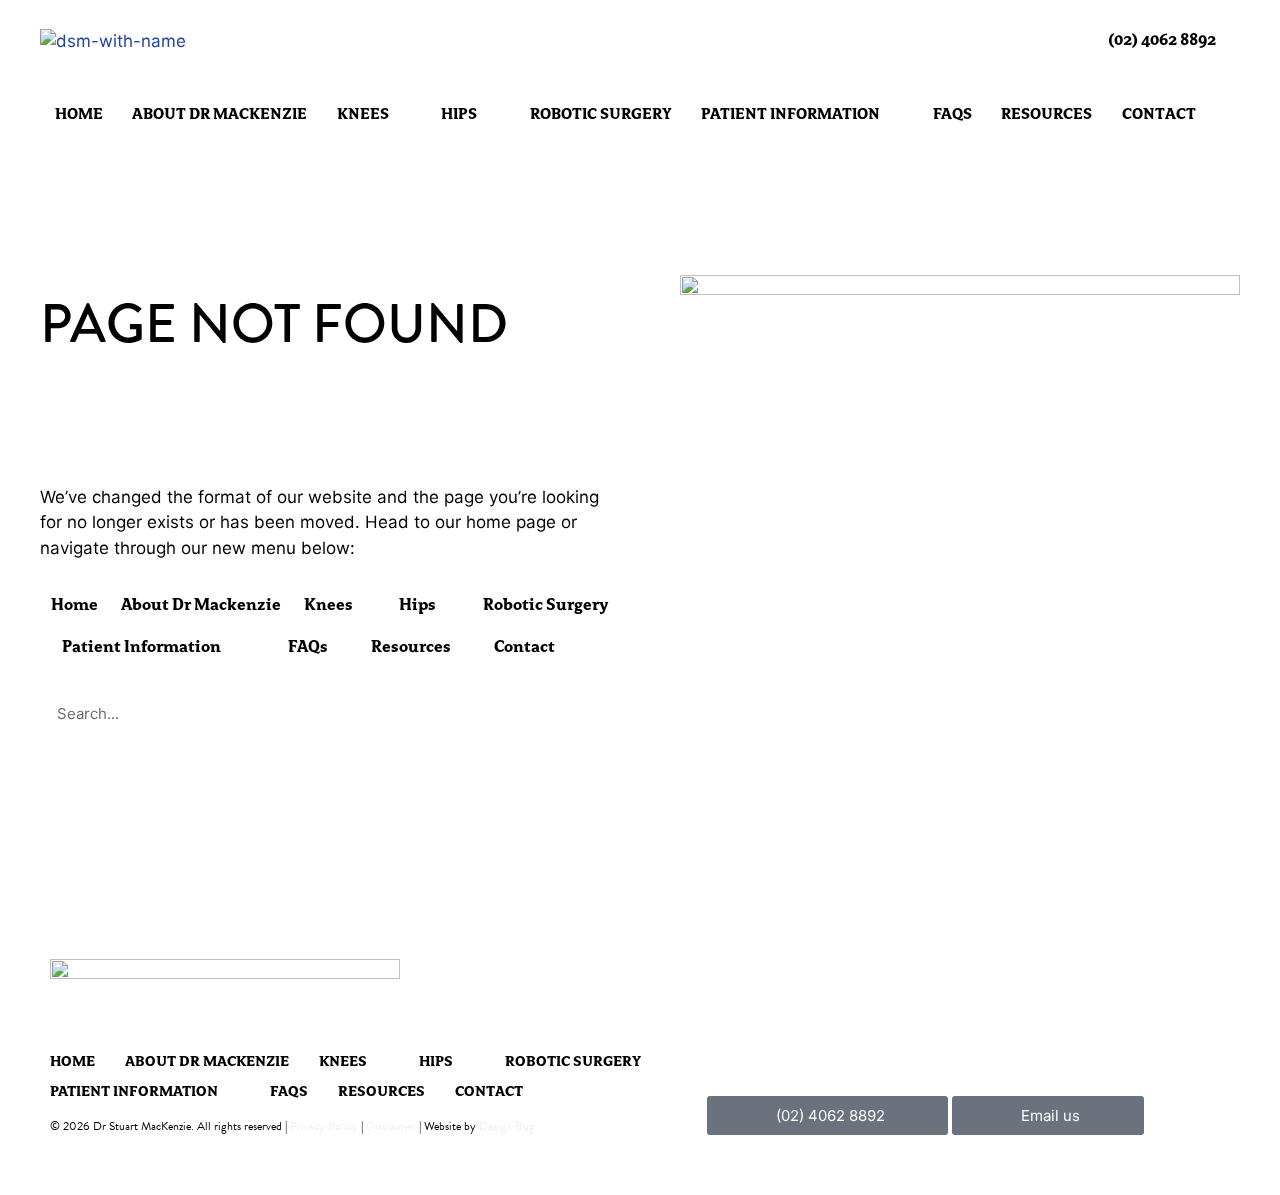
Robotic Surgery (601, 114)
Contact (1159, 114)
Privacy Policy (324, 1126)
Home (79, 114)
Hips (459, 114)
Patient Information (790, 114)
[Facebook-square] (1216, 1115)
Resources (1046, 114)
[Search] (595, 714)
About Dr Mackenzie (219, 114)
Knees (363, 114)
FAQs (952, 114)
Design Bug (507, 1126)
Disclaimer (391, 1126)
